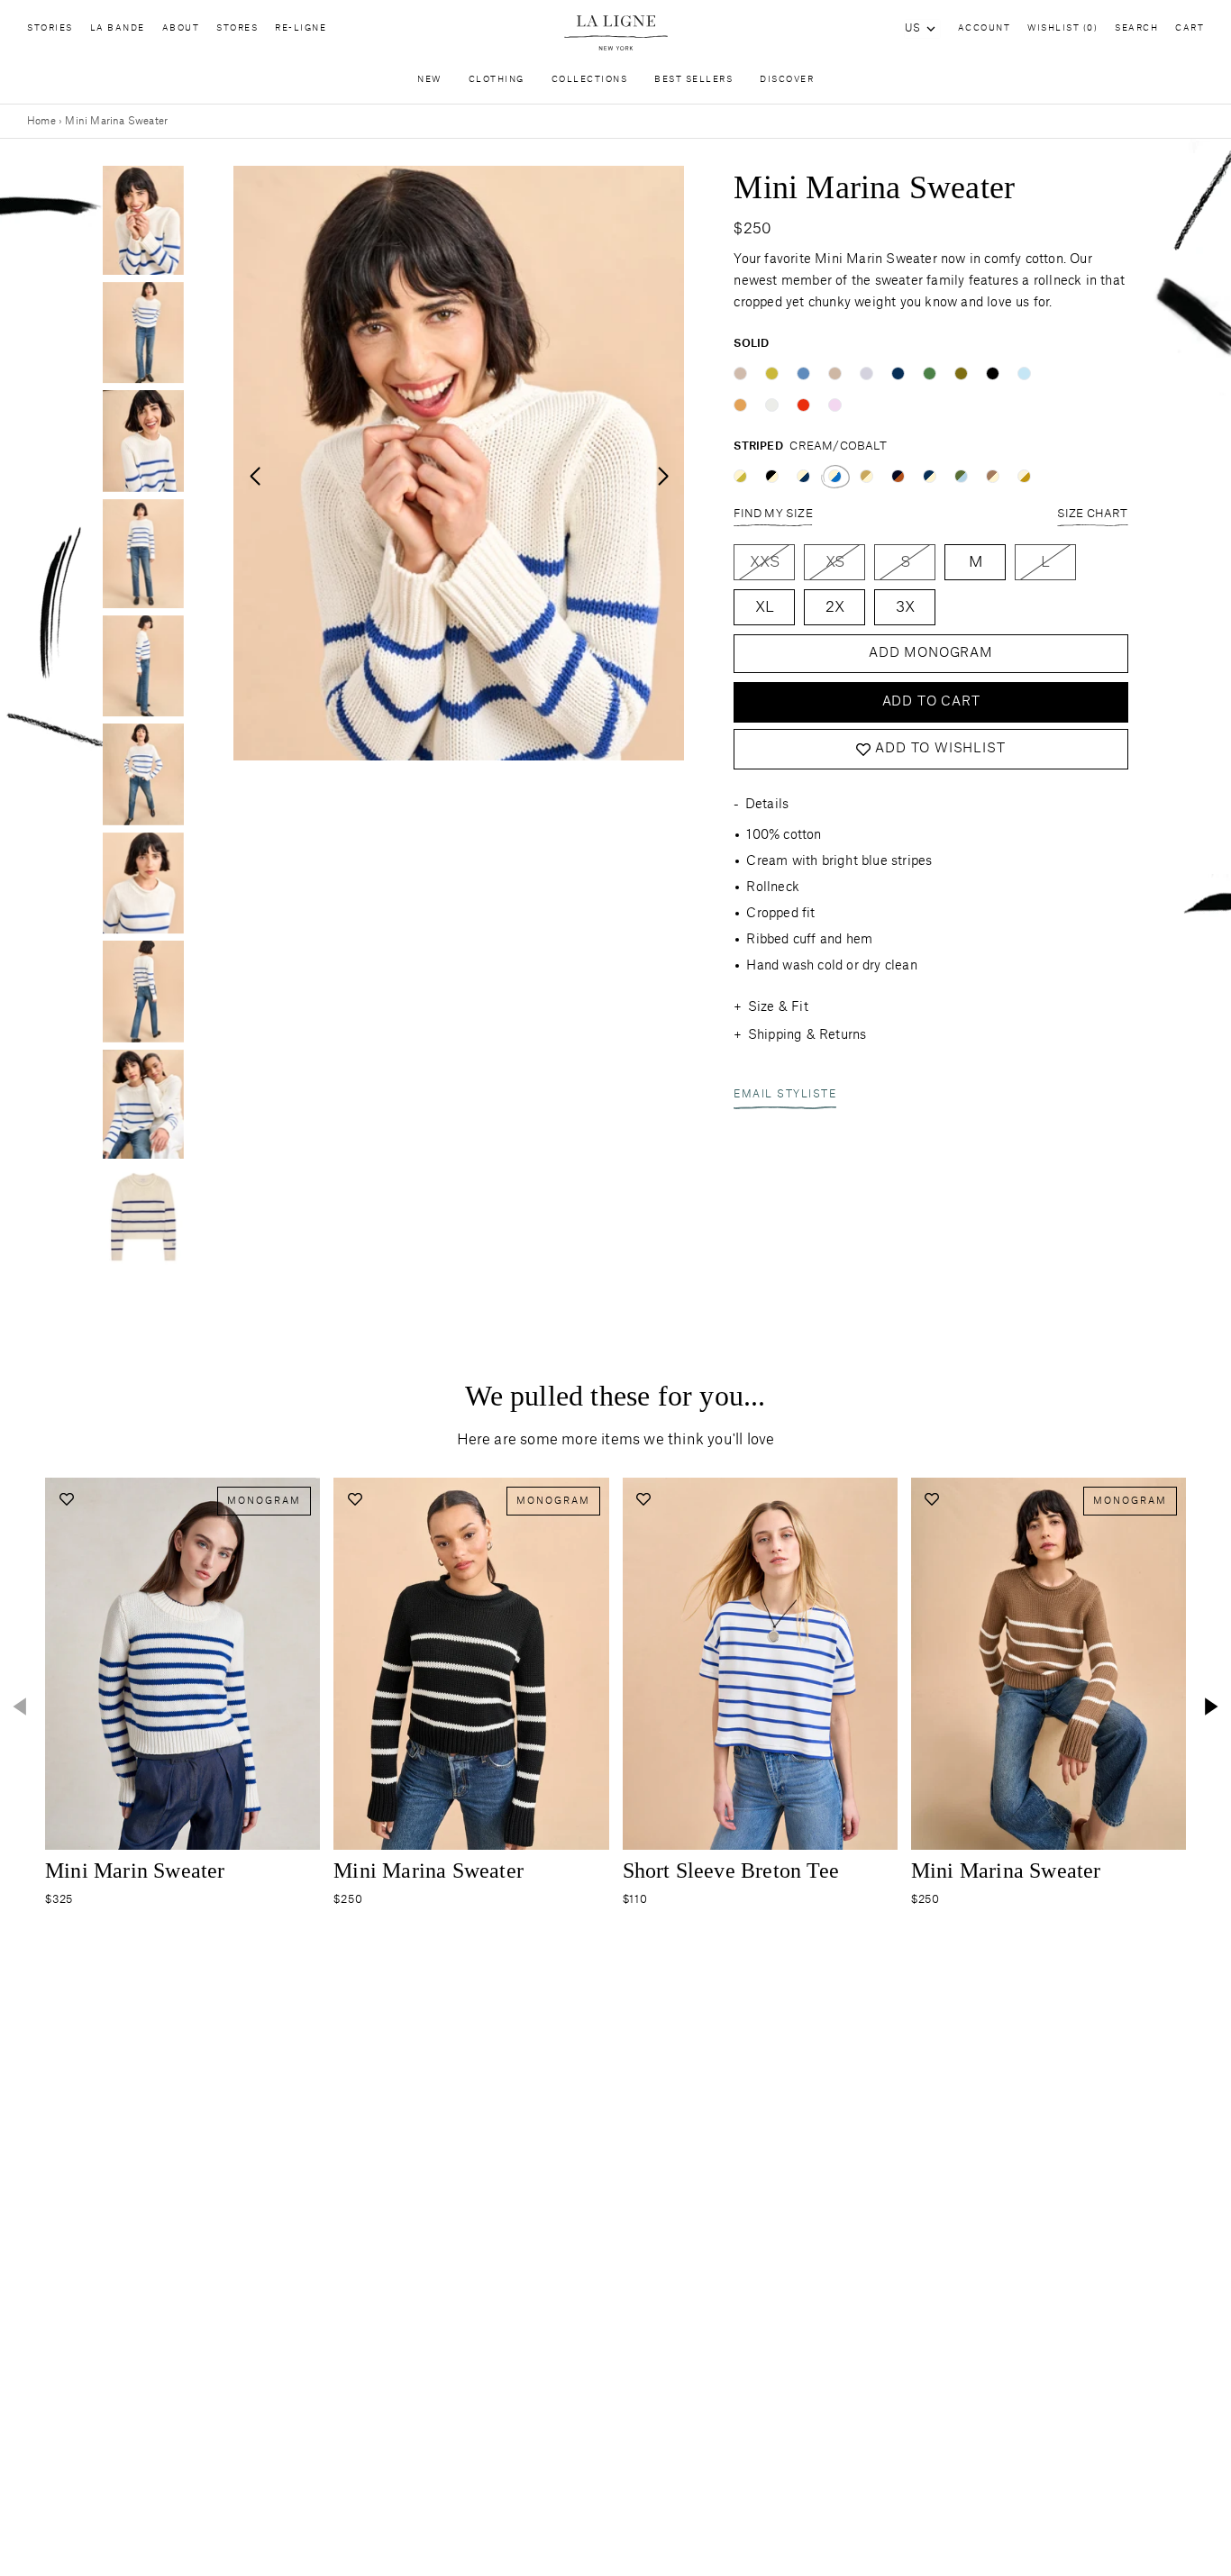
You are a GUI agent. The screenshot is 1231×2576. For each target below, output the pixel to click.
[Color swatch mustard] (740, 405)
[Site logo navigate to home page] (615, 33)
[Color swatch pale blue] (1024, 373)
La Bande (118, 28)
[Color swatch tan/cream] (993, 476)
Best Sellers (693, 80)
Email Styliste (785, 1095)
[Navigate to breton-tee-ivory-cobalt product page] (760, 1664)
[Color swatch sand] (740, 373)
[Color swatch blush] (835, 405)
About (181, 28)
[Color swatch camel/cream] (866, 476)
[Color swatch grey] (866, 373)
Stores (237, 28)
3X (905, 607)
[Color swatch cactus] (930, 373)
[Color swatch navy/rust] (898, 476)
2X (835, 607)
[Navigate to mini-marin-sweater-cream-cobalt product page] (182, 1664)
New (429, 80)
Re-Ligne (301, 28)
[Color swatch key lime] (772, 373)
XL (765, 607)
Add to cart (931, 702)
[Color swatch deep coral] (803, 405)
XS (835, 562)
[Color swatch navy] (898, 373)
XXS (765, 562)
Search (1136, 28)
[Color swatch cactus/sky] (961, 476)
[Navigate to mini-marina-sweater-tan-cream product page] (1049, 1664)
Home (41, 121)
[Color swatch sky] (803, 373)
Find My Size (773, 514)
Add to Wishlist (940, 750)
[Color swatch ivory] (772, 405)
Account (985, 28)
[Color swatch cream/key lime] (740, 476)
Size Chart (1093, 514)
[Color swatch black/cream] (772, 476)
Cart (1190, 28)
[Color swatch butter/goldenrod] (1024, 476)
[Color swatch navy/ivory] (930, 476)
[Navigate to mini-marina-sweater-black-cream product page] (471, 1664)
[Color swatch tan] (835, 373)
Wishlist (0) (1062, 28)
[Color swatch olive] (961, 373)
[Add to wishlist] (66, 1499)
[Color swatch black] (993, 373)
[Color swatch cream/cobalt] (835, 476)
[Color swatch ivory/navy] (803, 476)
